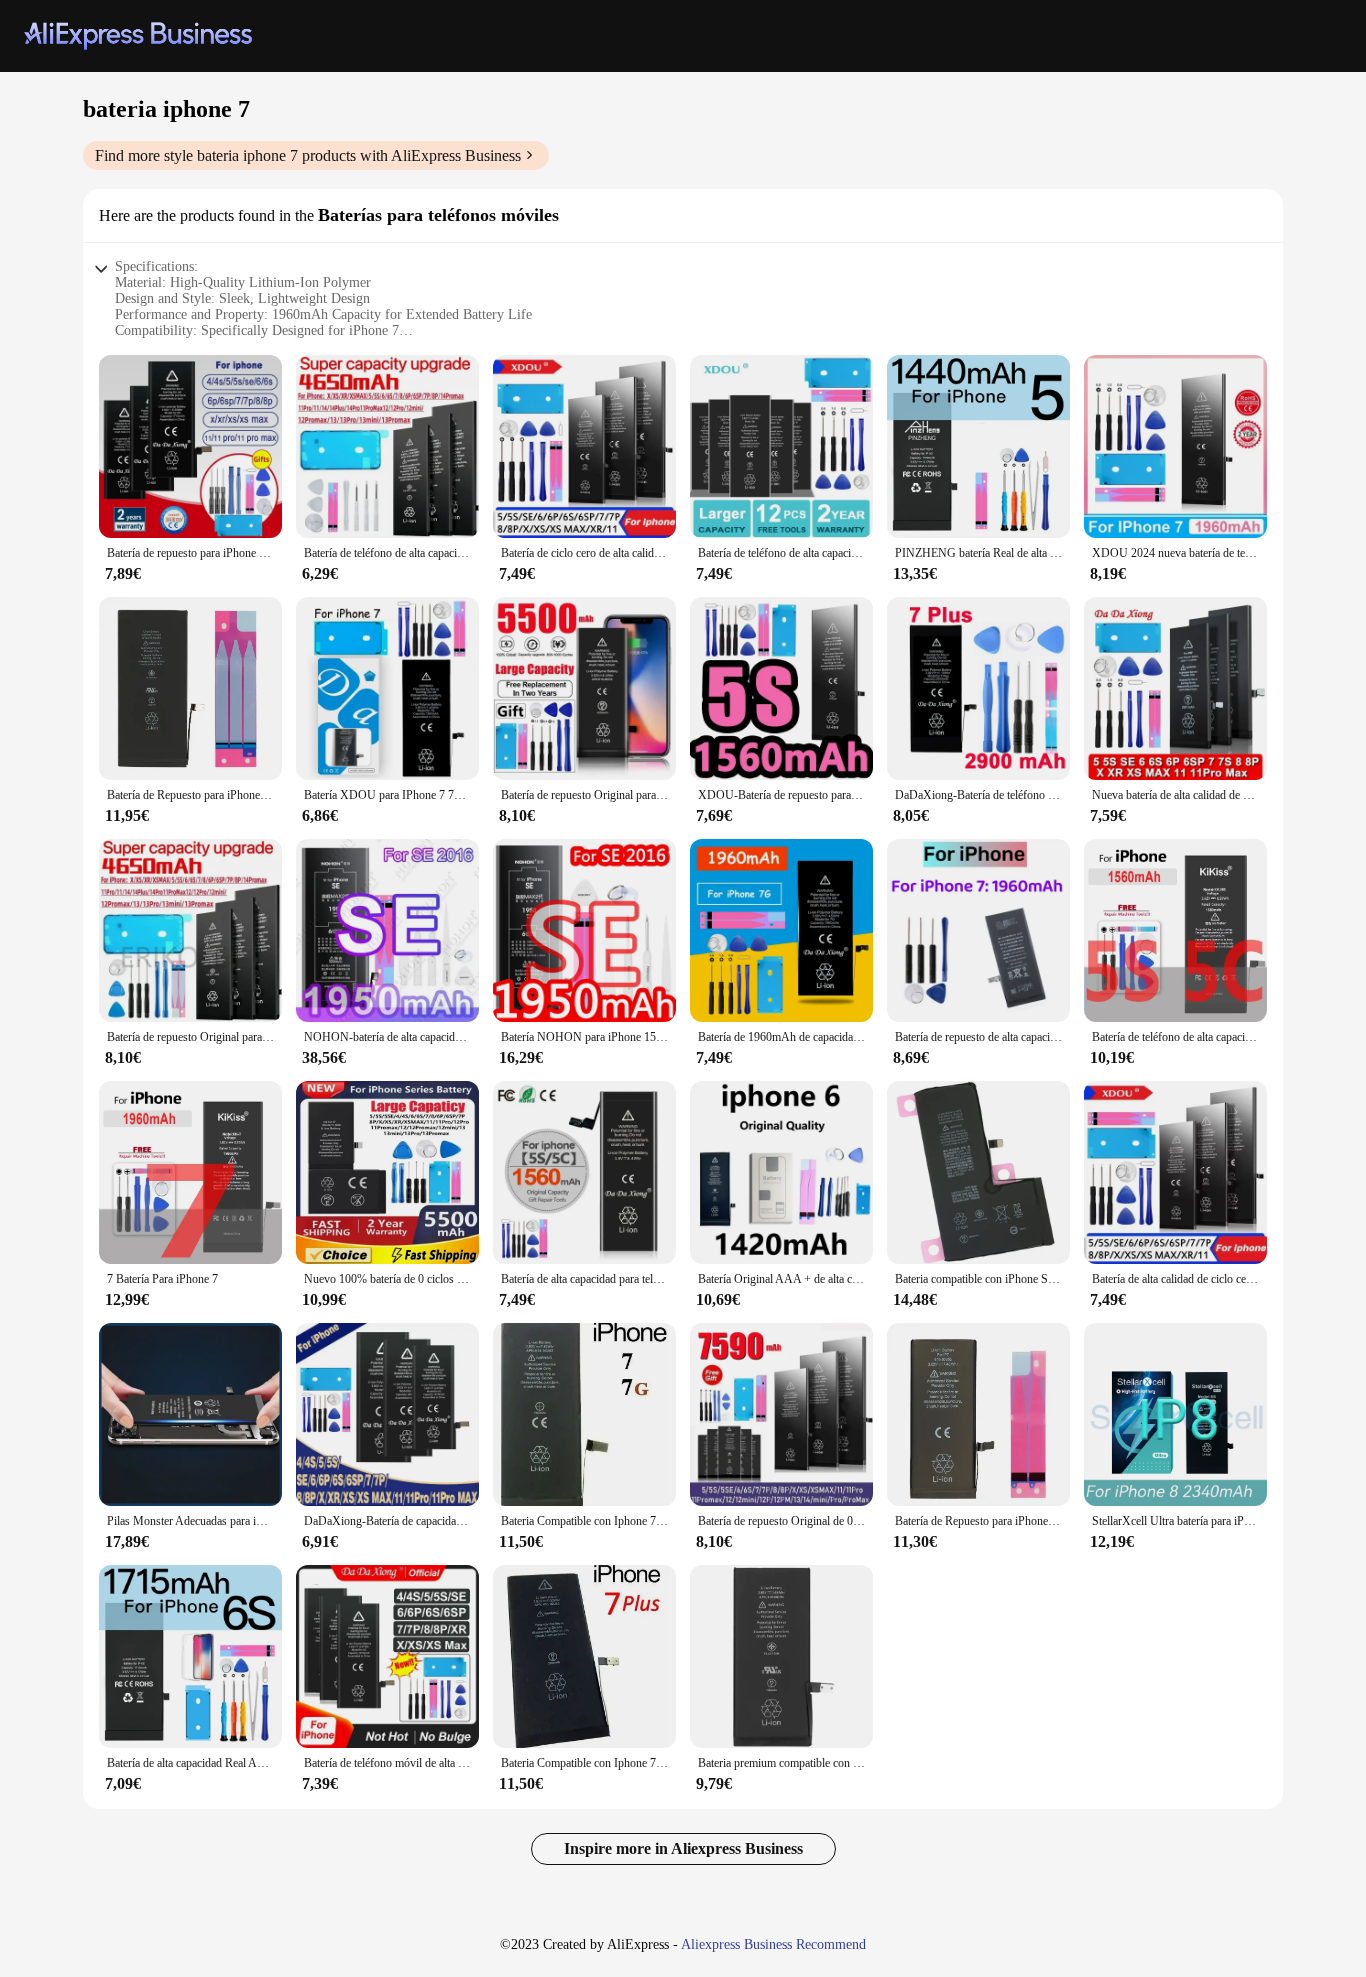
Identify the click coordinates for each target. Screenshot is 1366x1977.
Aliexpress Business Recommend (773, 1944)
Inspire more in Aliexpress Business (683, 1848)
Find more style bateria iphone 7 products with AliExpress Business (308, 155)
